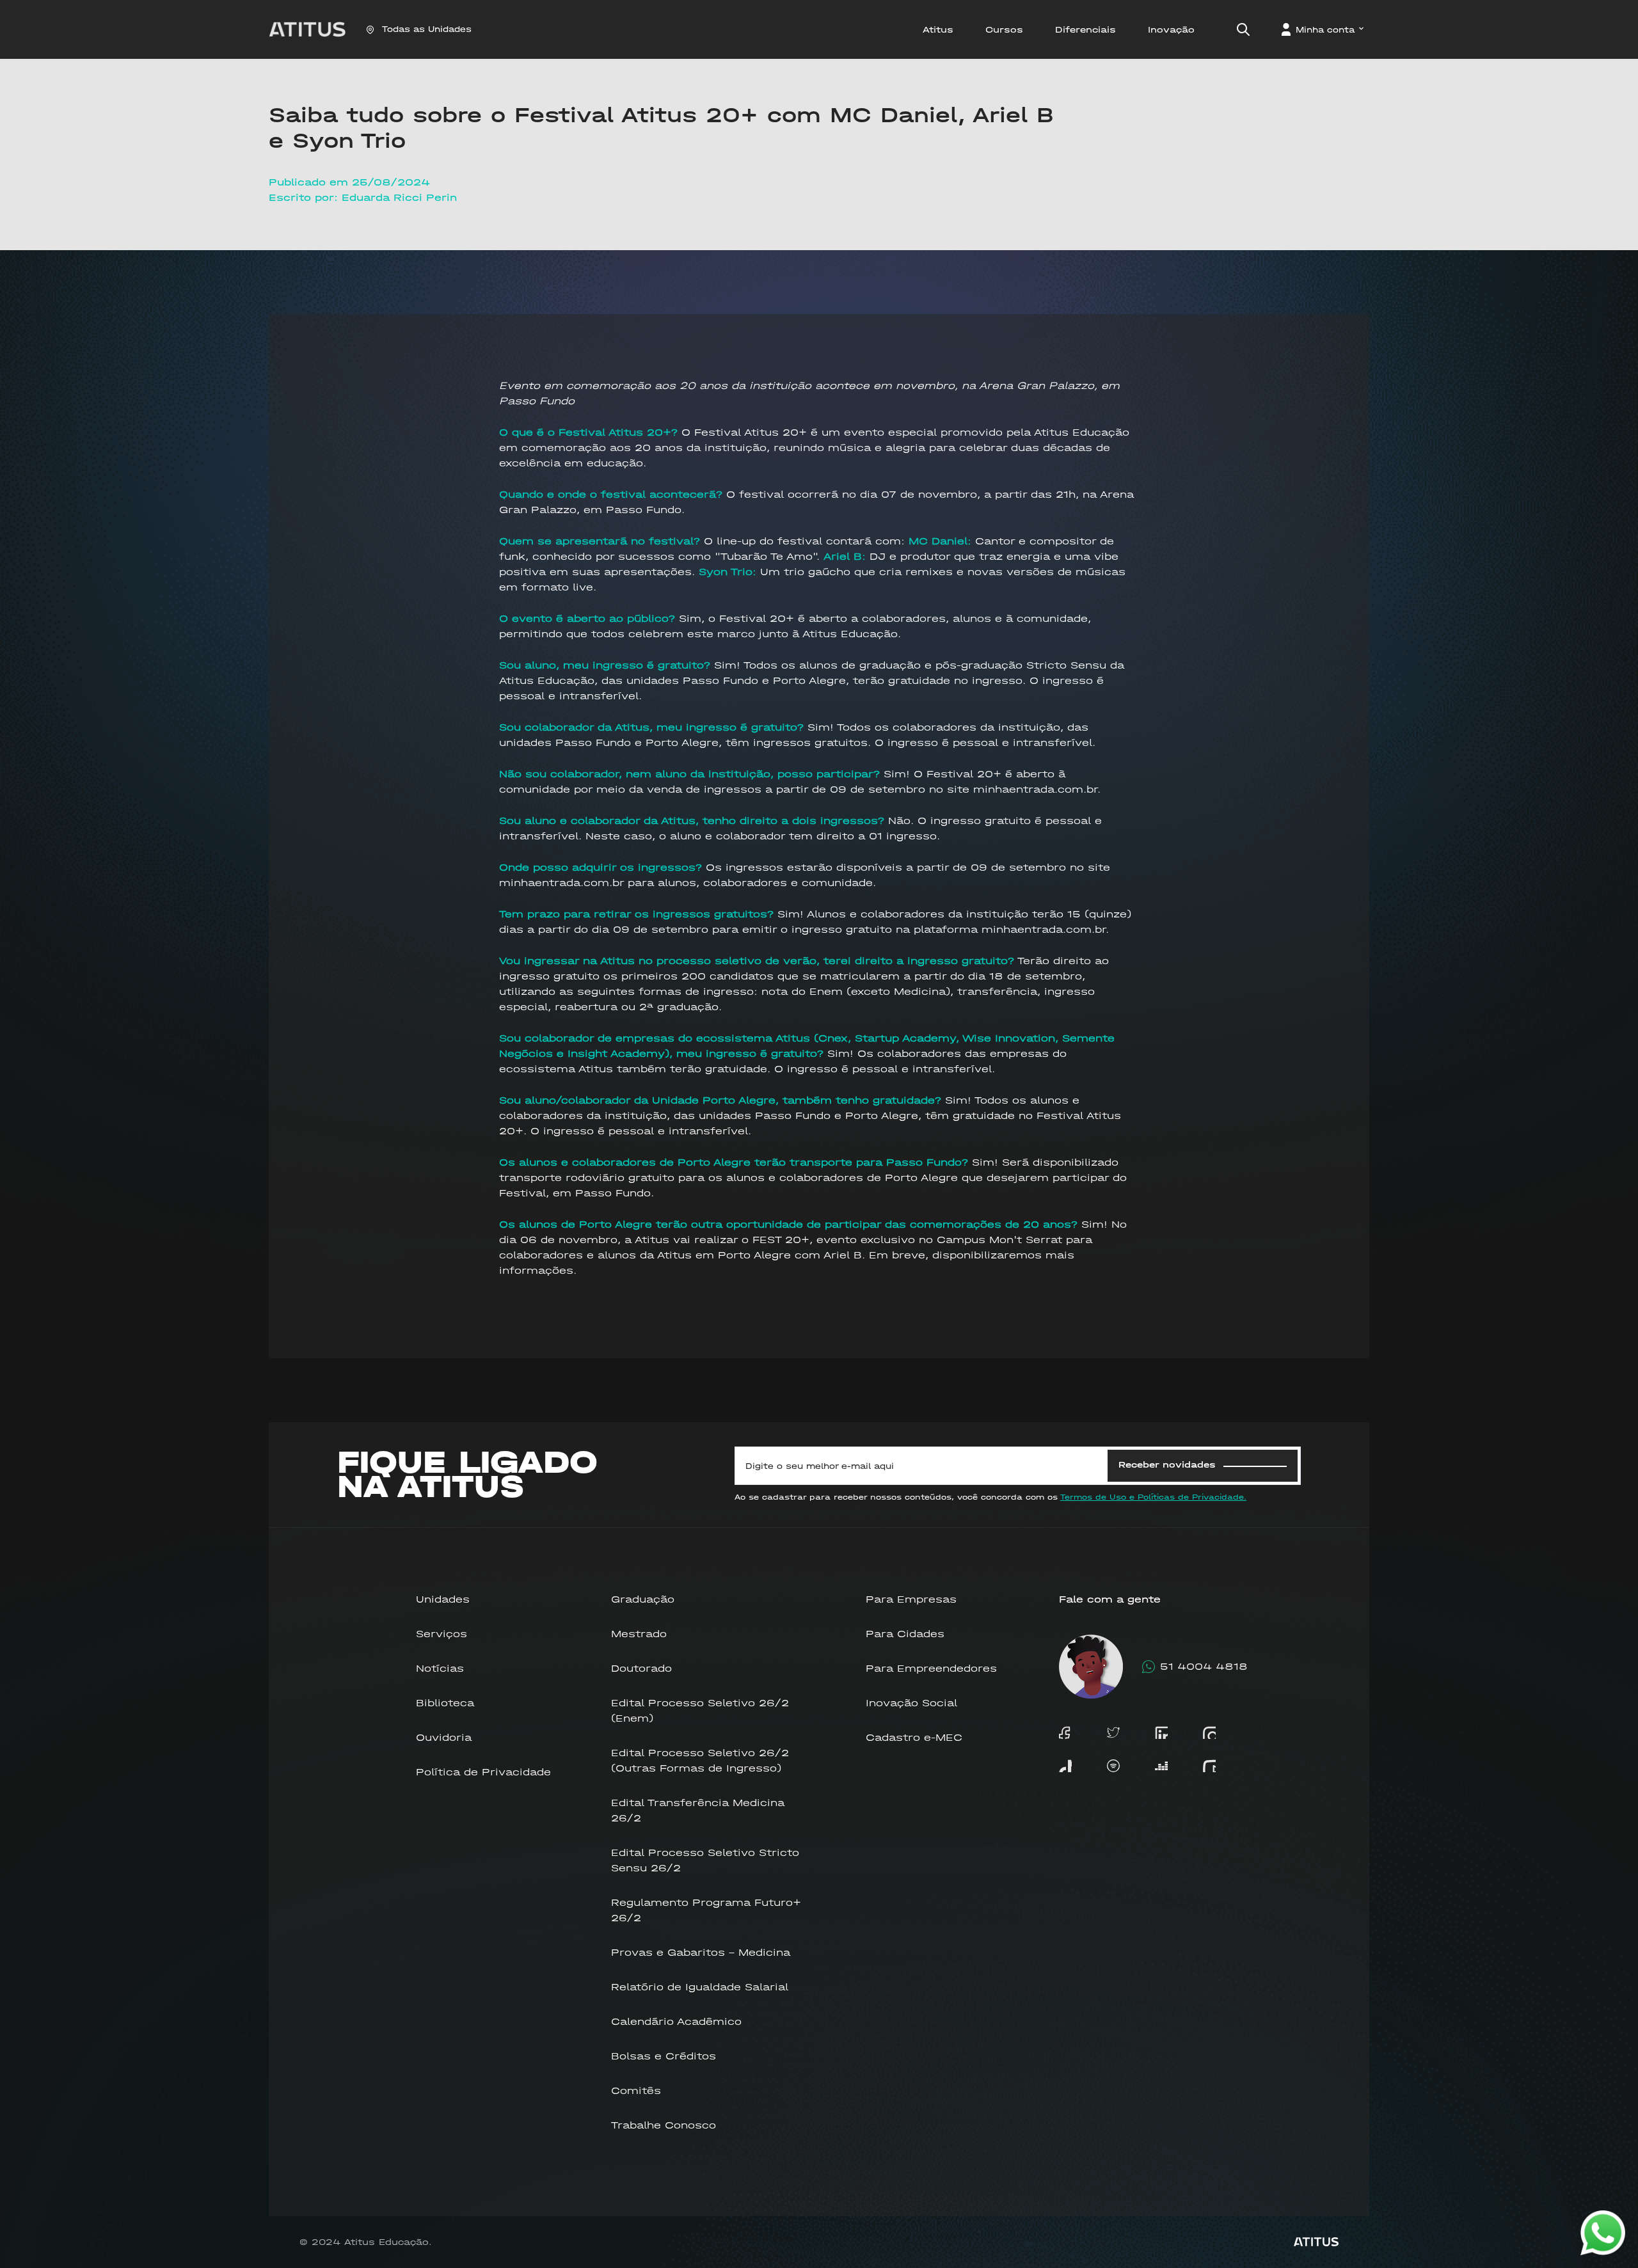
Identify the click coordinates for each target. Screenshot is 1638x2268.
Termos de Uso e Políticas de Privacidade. (1153, 1497)
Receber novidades (1167, 1465)
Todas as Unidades (427, 29)
